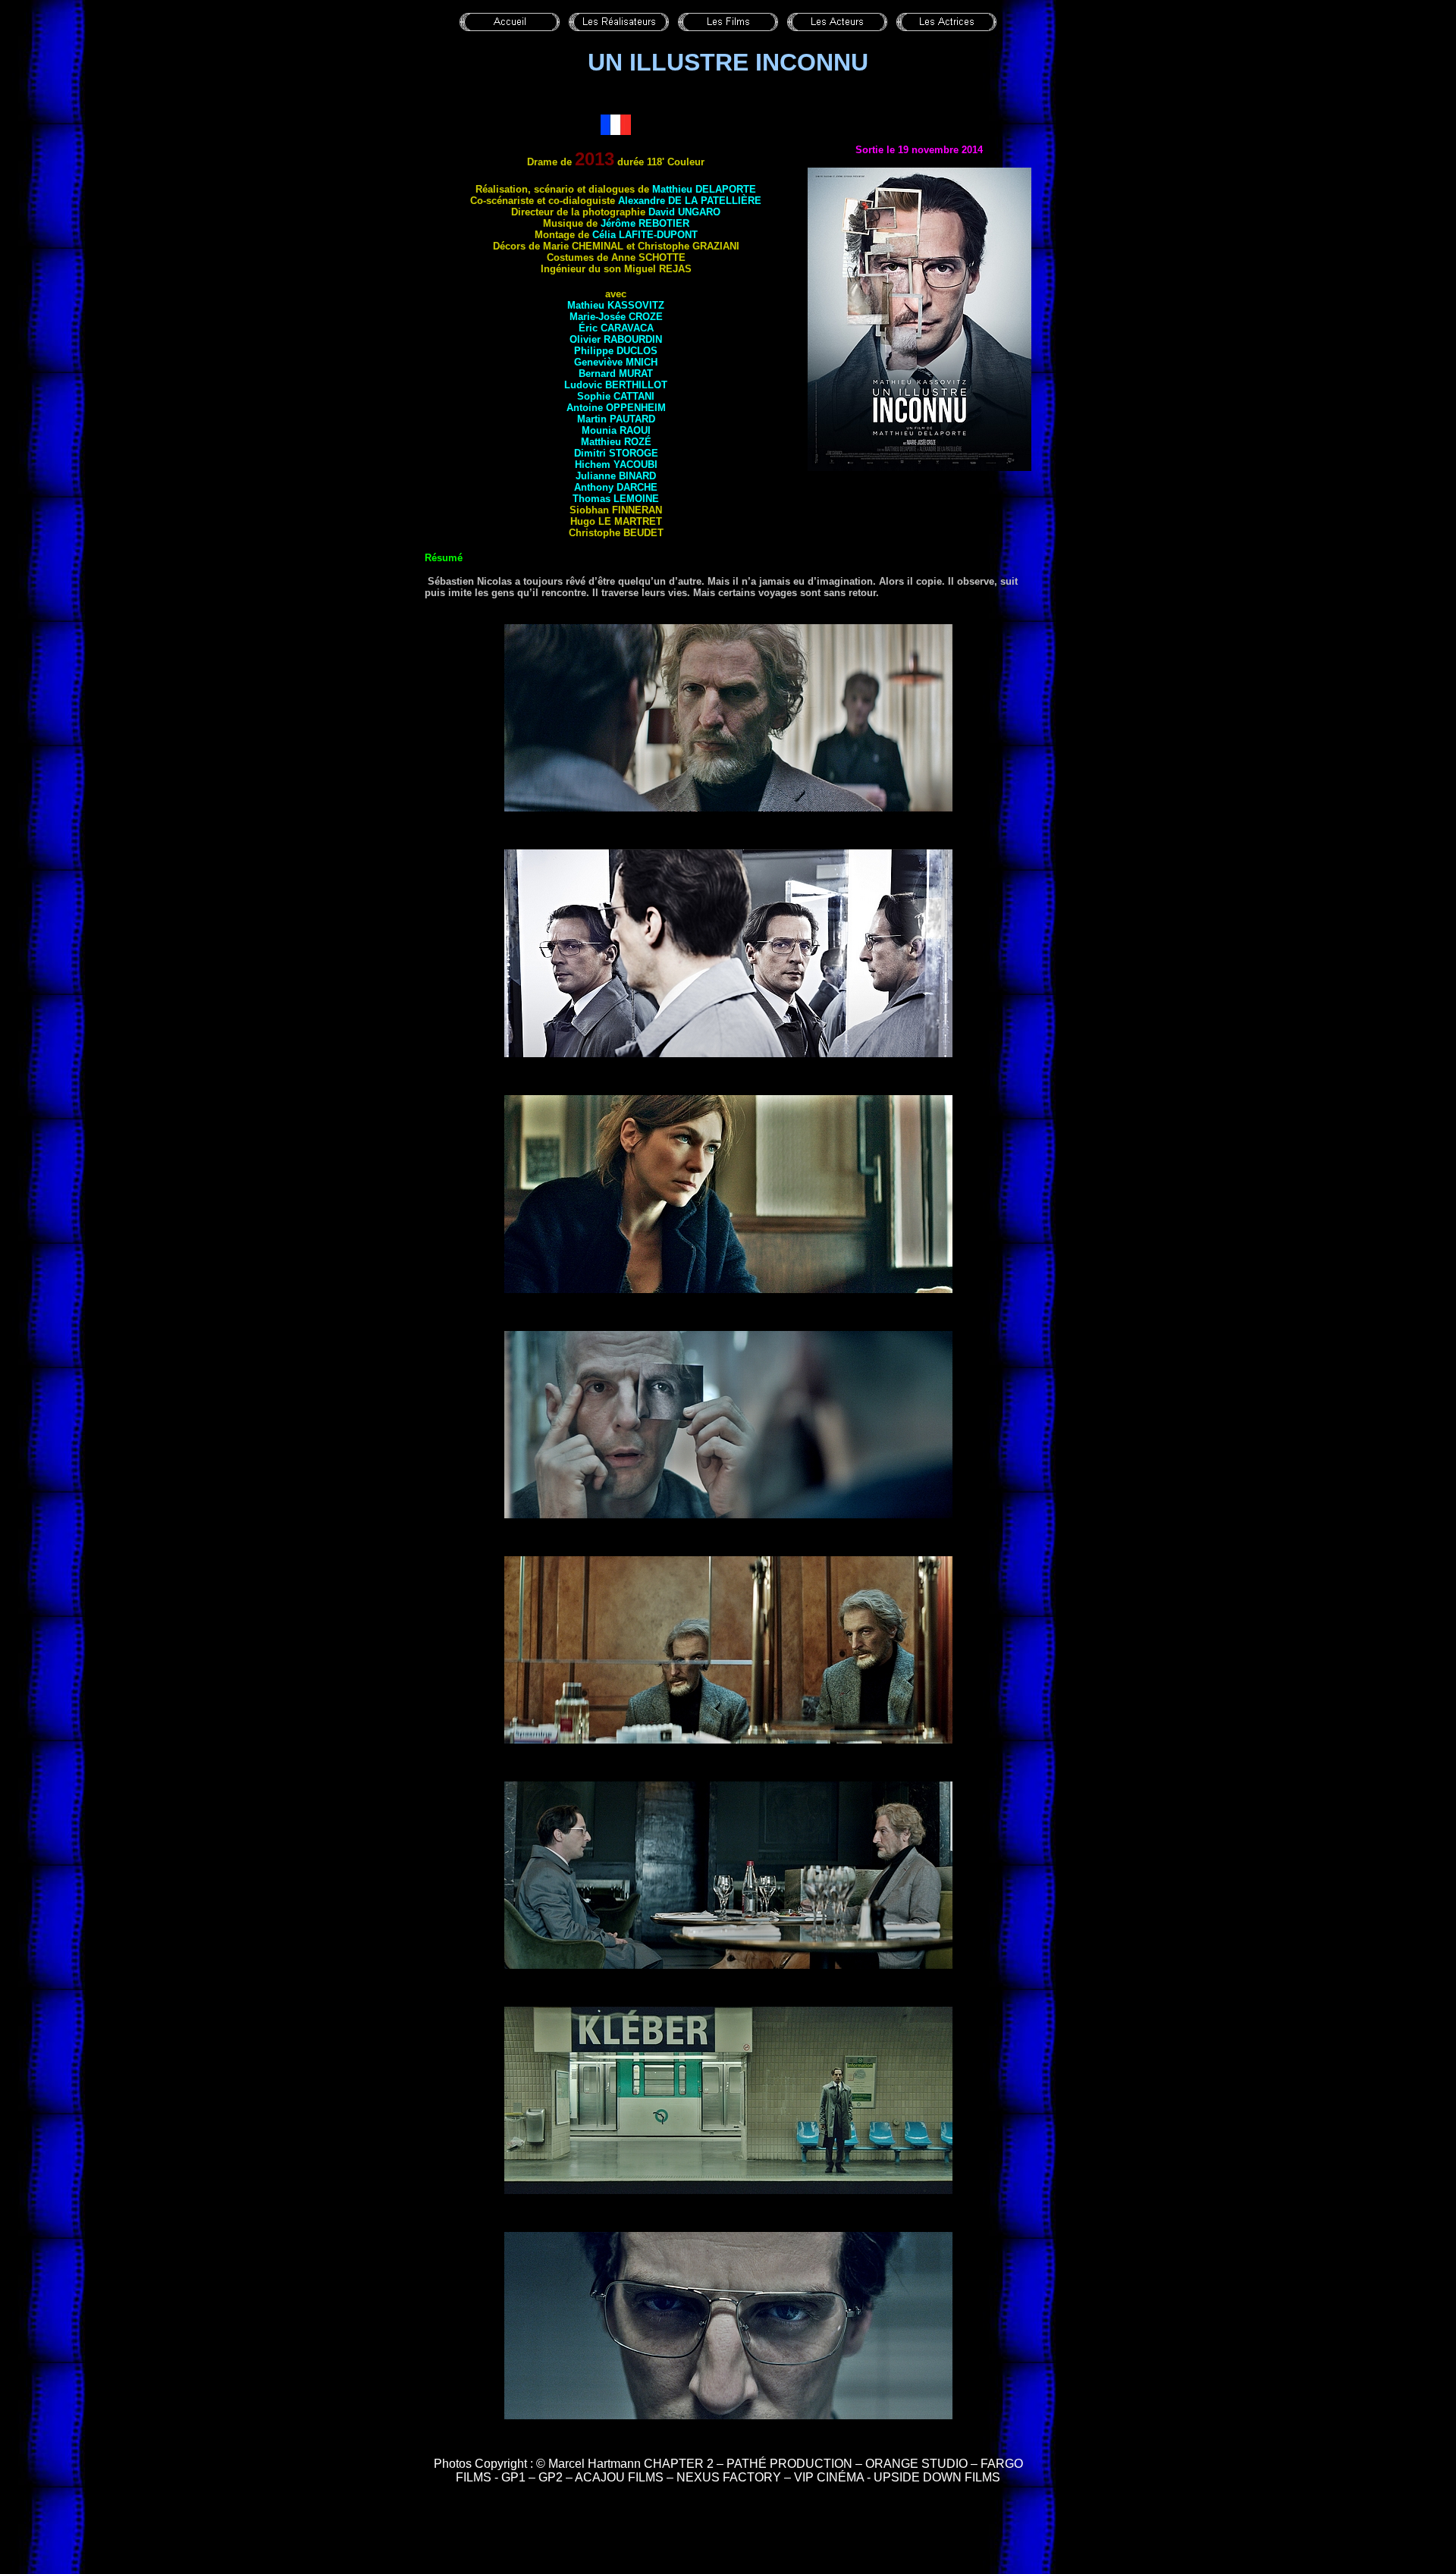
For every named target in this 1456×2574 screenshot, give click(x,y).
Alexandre (690, 201)
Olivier (616, 339)
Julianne (616, 476)
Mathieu (616, 305)
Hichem (616, 465)
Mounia (616, 430)
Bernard (616, 374)
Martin (616, 419)
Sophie (616, 396)
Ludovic (616, 385)
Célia (645, 235)
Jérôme (645, 223)
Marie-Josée (616, 317)
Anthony (616, 487)
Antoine (616, 408)
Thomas (616, 499)
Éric (616, 328)
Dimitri (616, 453)
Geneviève (616, 362)
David (684, 212)
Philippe (616, 351)
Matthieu (704, 189)
